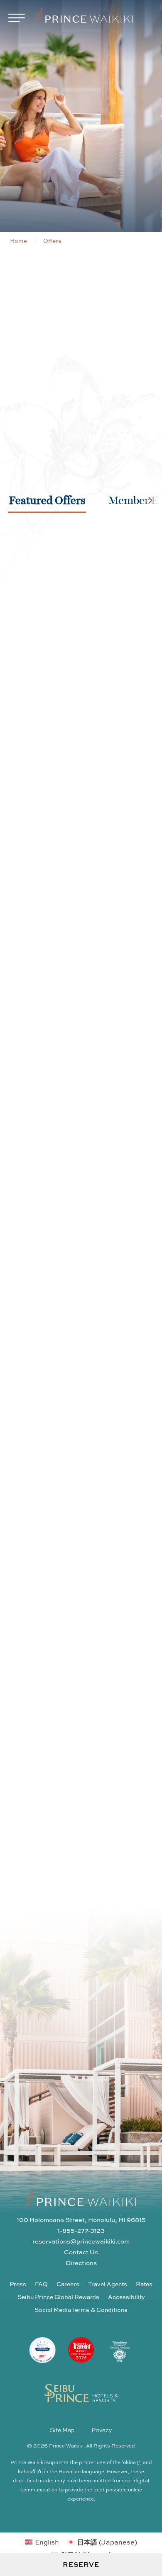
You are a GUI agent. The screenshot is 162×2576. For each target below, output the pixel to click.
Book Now (81, 770)
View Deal (81, 736)
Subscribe (124, 2070)
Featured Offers (47, 500)
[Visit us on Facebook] (80, 1711)
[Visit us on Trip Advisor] (108, 1711)
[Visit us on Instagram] (52, 1711)
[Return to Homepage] (84, 17)
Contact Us (81, 2252)
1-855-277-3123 (81, 2230)
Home (18, 241)
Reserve (81, 2564)
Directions (81, 2263)
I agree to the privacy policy (85, 2087)
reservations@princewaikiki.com (81, 2241)
